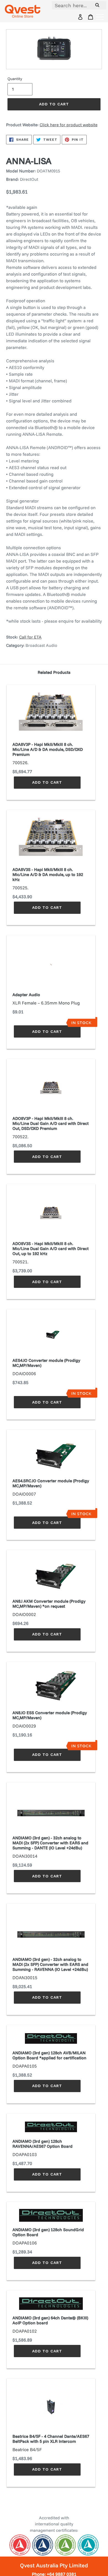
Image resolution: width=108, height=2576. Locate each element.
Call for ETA (30, 637)
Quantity (15, 79)
